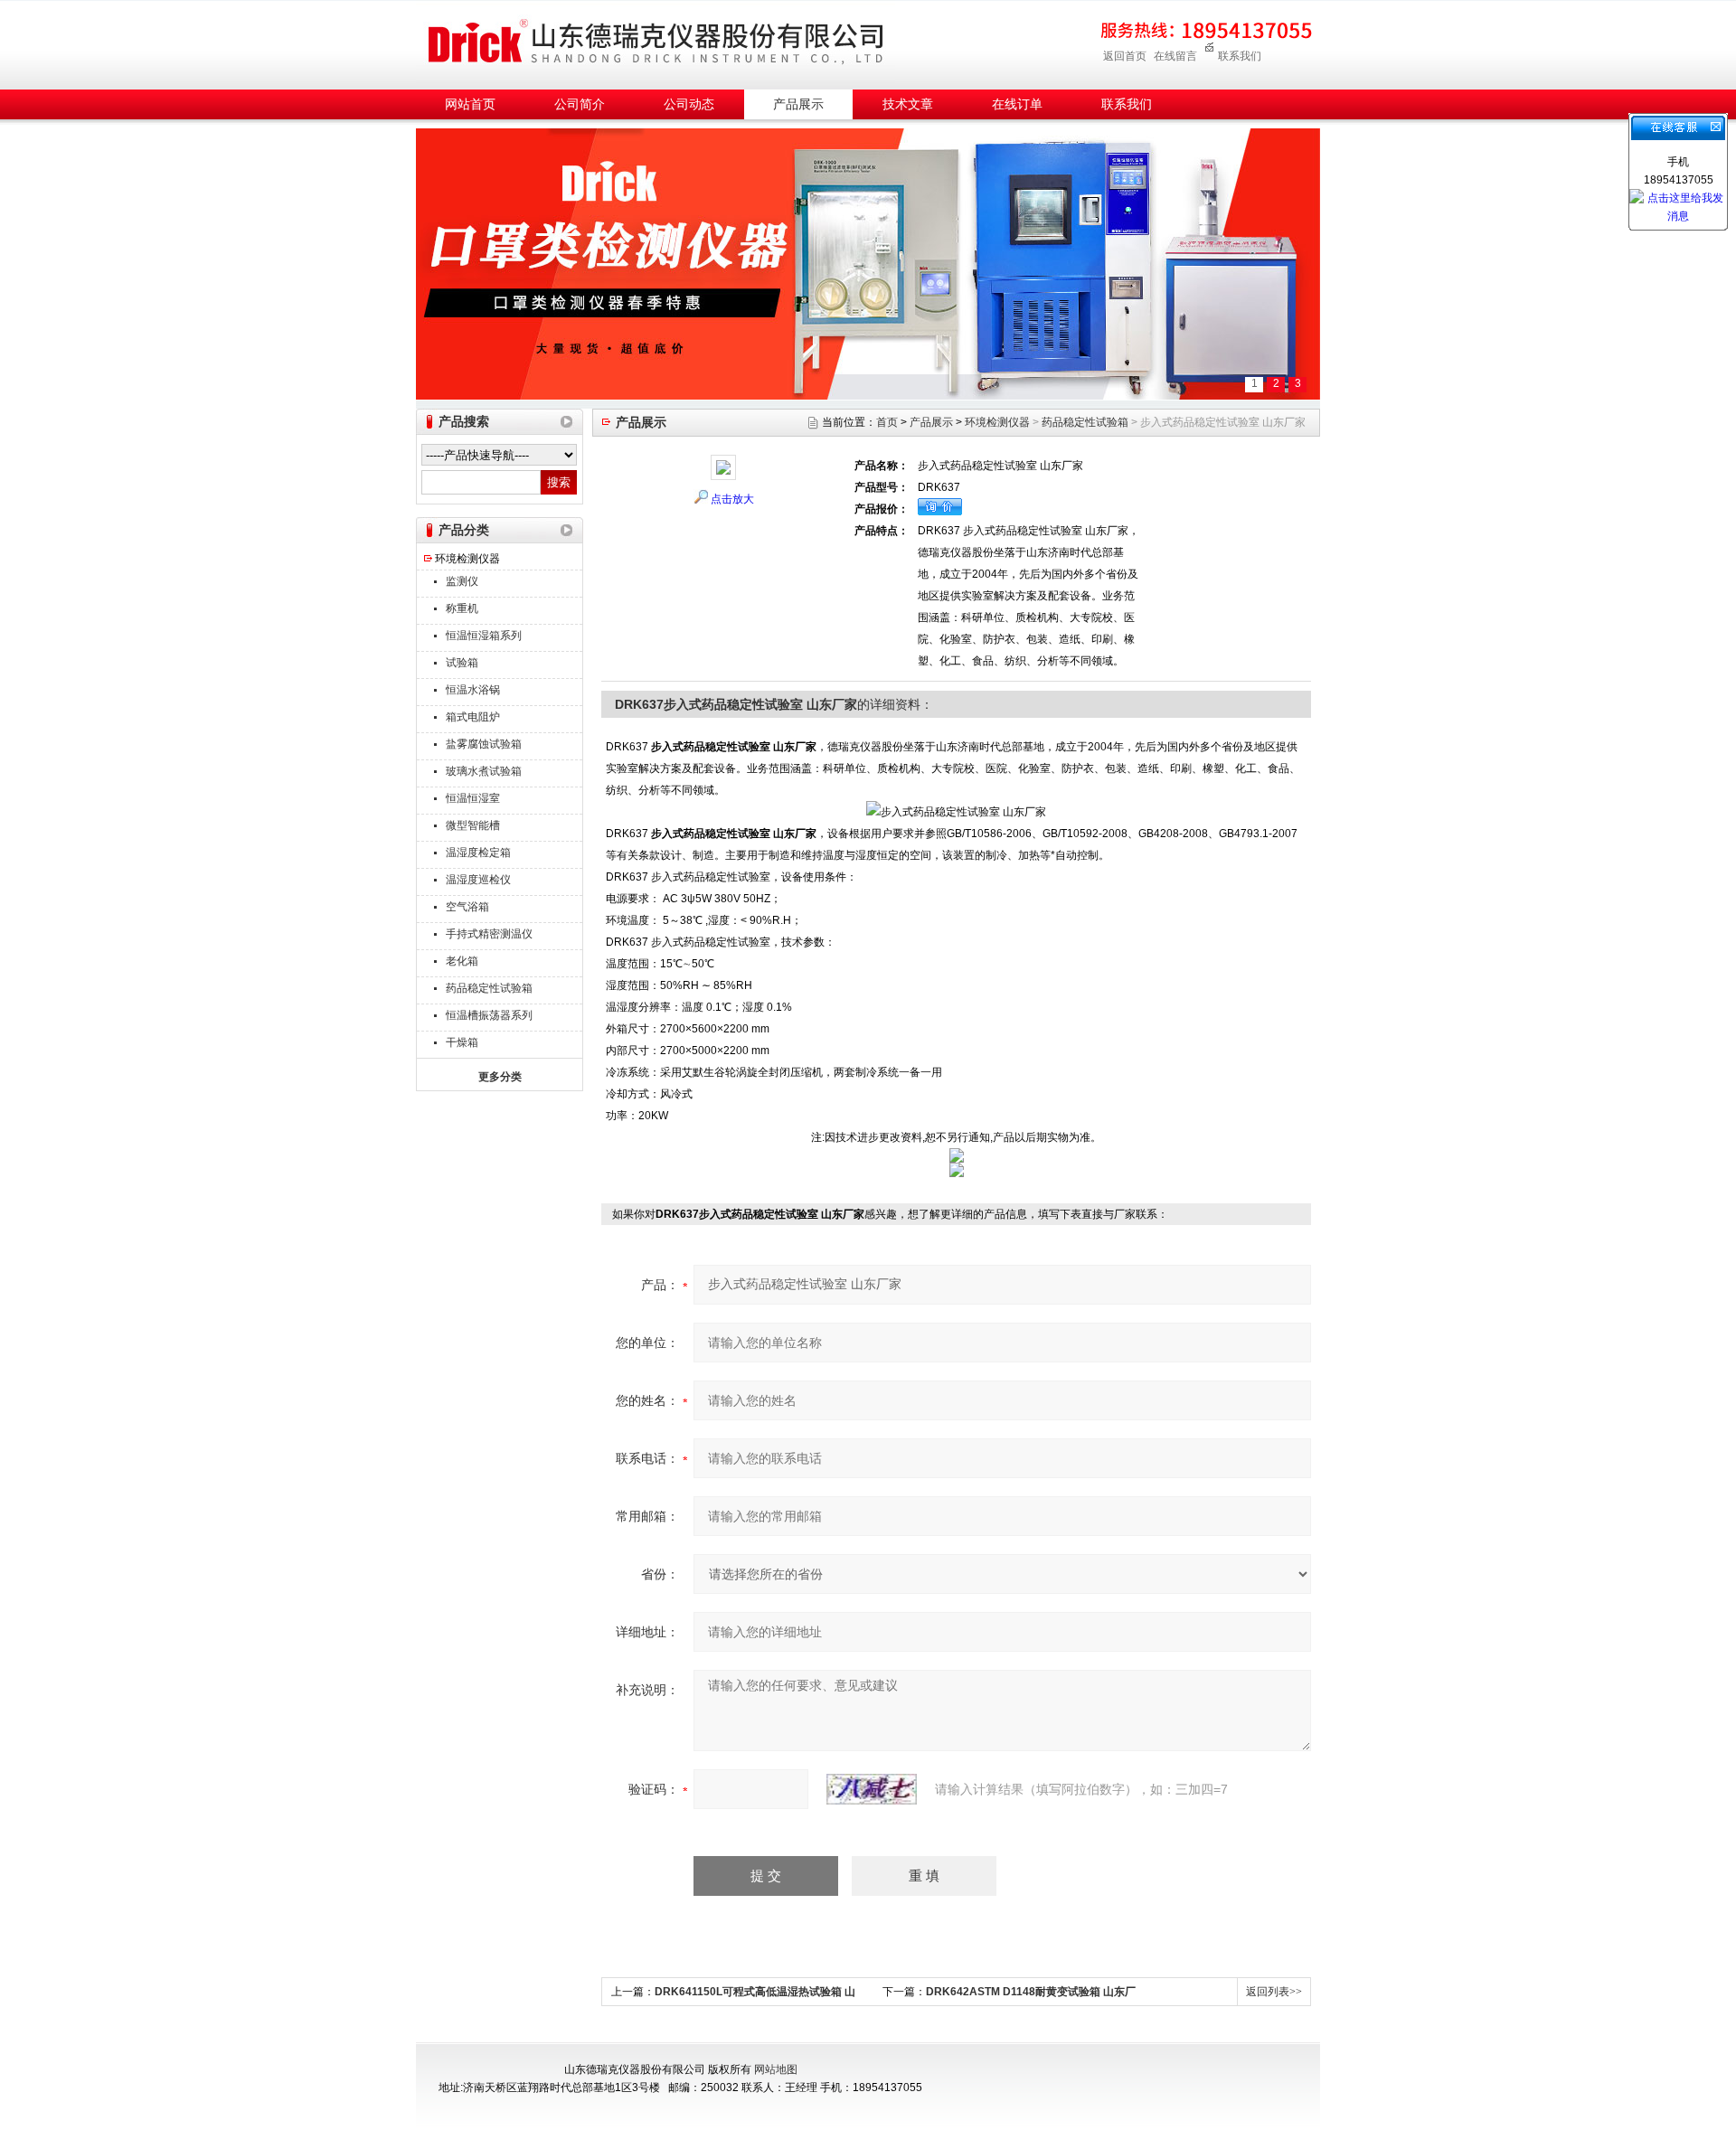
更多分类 (500, 1077)
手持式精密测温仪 (489, 934)
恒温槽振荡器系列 (489, 1015)
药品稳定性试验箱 (489, 988)
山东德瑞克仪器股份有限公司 (656, 42)
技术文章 (908, 104)
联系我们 (1240, 56)
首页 (887, 422)
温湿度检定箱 (478, 853)
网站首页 (470, 104)
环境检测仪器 (467, 559)
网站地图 (776, 2069)
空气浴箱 (467, 907)
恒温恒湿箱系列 (484, 636)
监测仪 (462, 581)
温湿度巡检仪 (478, 880)
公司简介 (580, 104)
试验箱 (462, 663)
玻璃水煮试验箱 (484, 771)
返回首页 (1125, 56)
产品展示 (798, 104)
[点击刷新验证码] (872, 1789)
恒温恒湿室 (473, 798)
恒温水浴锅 (473, 690)
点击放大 (732, 499)
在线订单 (1017, 104)
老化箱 (462, 961)
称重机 (462, 608)
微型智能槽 (473, 825)
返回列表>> (1274, 1992)
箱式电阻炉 (473, 717)
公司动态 (689, 104)
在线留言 (1175, 56)
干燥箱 (462, 1042)
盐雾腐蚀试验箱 (484, 744)
